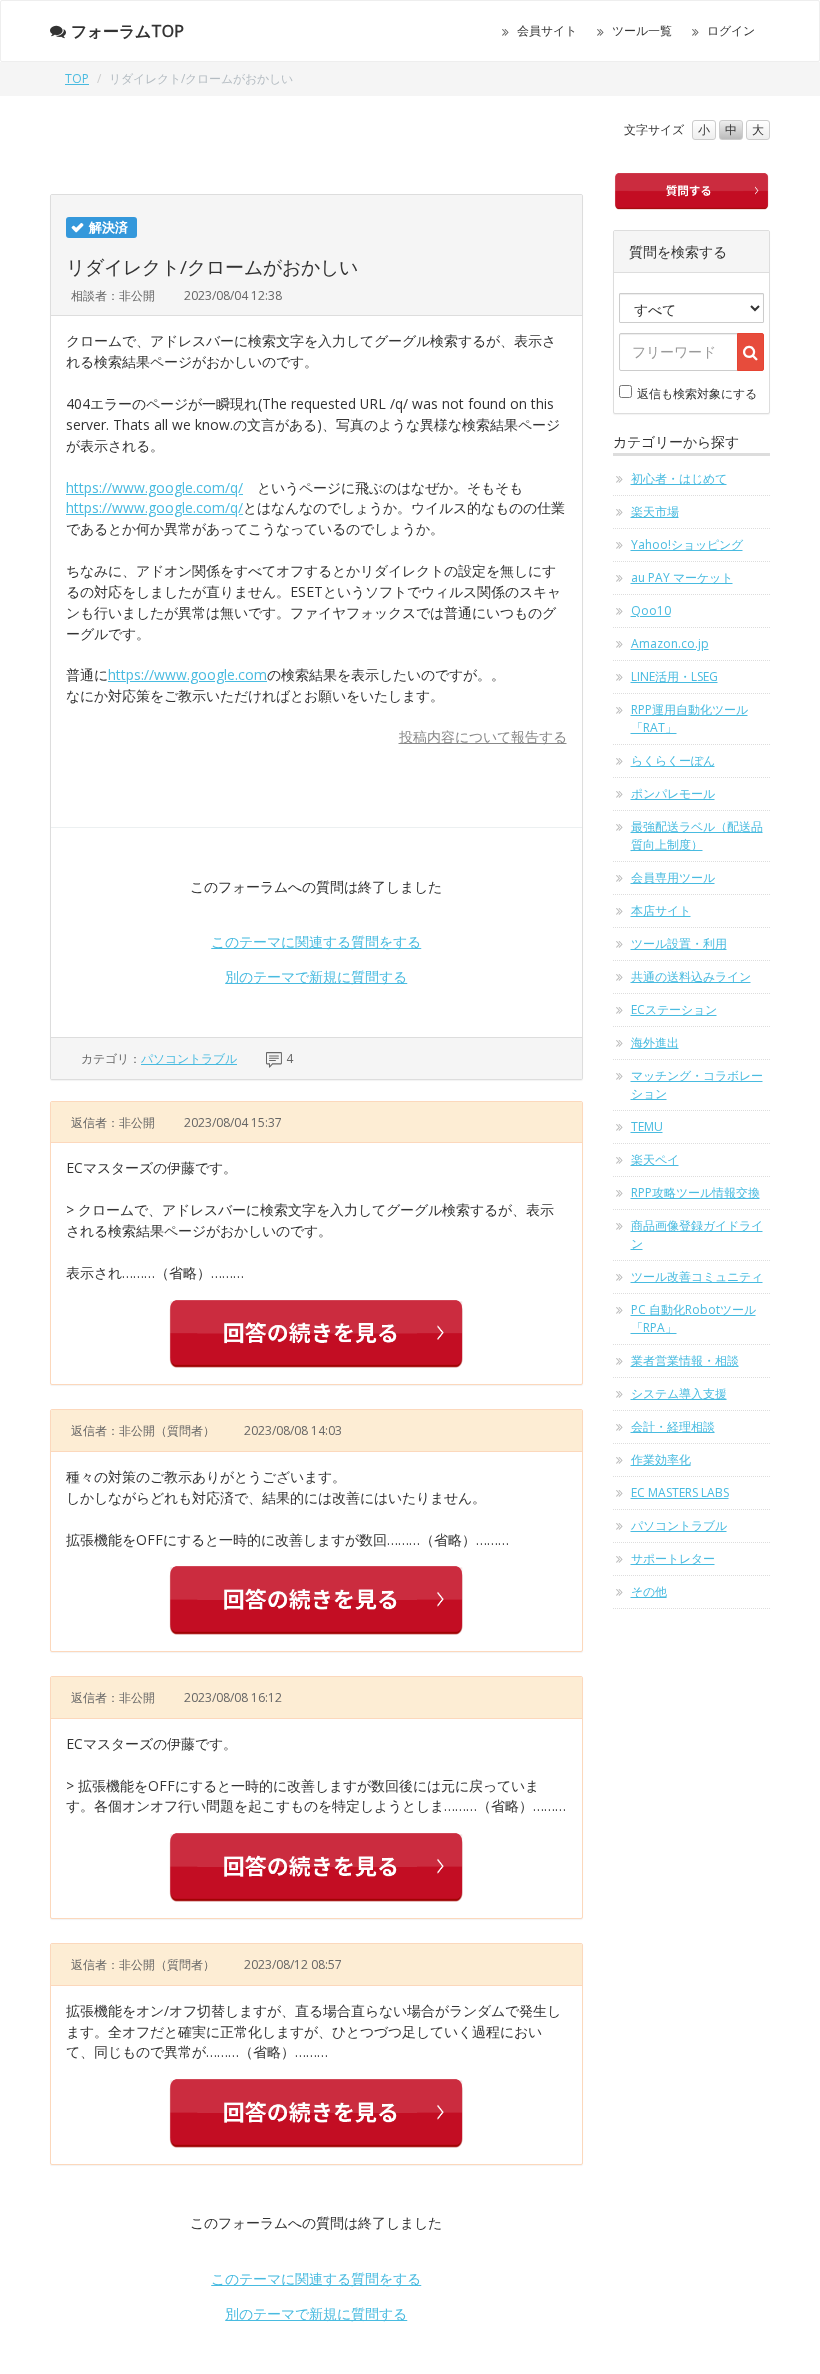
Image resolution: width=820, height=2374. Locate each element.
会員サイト (547, 30)
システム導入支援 (679, 1393)
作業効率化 (661, 1459)
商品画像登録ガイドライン (697, 1234)
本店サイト (661, 910)
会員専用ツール (673, 877)
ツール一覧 (642, 30)
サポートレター (673, 1558)
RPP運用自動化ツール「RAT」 (689, 718)
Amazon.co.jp (670, 643)
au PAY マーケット (682, 577)
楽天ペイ (655, 1159)
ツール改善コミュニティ (697, 1276)
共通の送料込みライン (691, 976)
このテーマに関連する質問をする (316, 941)
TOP (77, 78)
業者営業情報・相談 (685, 1360)
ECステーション (674, 1009)
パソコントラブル (189, 1058)
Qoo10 (651, 610)
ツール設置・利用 (679, 943)
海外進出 (655, 1042)
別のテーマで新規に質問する (316, 976)
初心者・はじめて (679, 478)
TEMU (647, 1126)
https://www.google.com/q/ (154, 487)
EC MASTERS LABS (680, 1492)
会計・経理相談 (673, 1426)
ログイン (731, 30)
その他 (649, 1591)
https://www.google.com (187, 674)
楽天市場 (655, 511)
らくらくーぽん (673, 760)
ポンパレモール (673, 793)
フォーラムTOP (127, 31)
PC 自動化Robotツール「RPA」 (693, 1318)
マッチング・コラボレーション (697, 1084)
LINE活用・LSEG (674, 676)
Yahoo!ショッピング (687, 544)
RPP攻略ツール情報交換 (695, 1192)
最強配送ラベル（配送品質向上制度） (697, 835)
